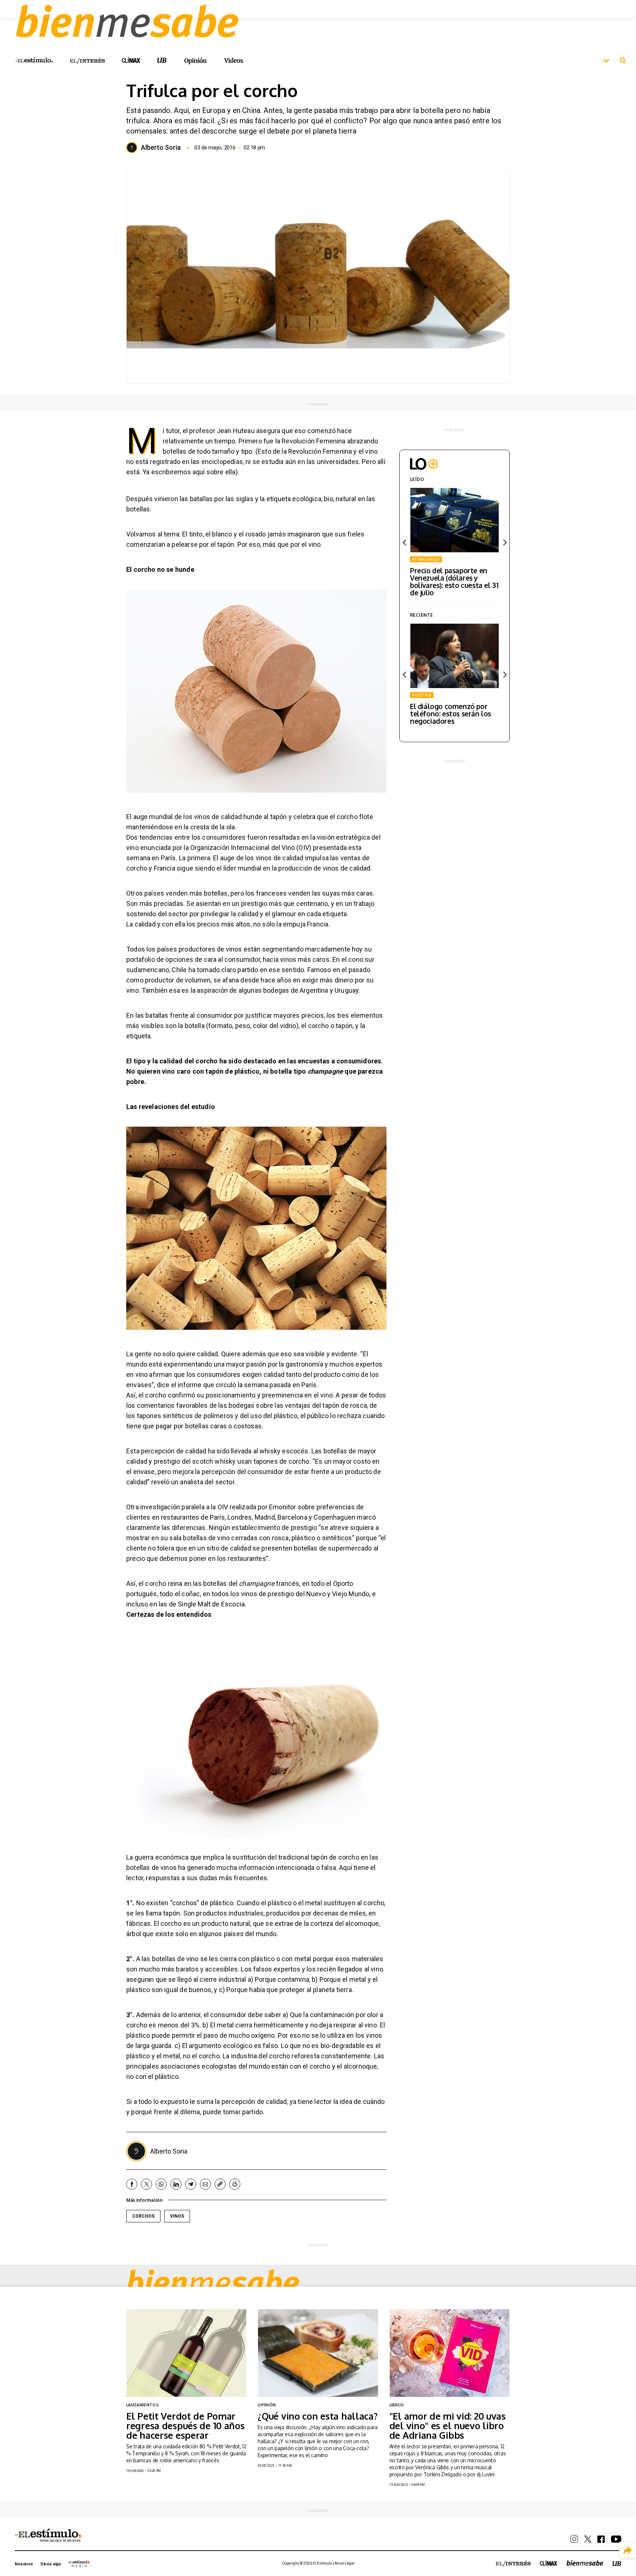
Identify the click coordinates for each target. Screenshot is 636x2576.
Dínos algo (51, 2564)
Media (79, 2563)
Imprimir (235, 2184)
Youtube (616, 2539)
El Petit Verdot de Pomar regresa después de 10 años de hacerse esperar (185, 2426)
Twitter (146, 2184)
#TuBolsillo (426, 559)
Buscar (623, 61)
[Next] (504, 543)
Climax (131, 60)
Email (205, 2184)
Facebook (132, 2184)
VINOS (177, 2216)
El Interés (87, 61)
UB (162, 61)
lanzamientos (142, 2405)
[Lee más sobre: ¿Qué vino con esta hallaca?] (318, 2353)
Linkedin (176, 2184)
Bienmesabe (213, 2282)
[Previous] (405, 543)
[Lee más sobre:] (450, 2353)
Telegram (191, 2184)
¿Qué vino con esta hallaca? (317, 2416)
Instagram (574, 2539)
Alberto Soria (161, 148)
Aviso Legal (344, 2563)
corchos (143, 2216)
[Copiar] (220, 2184)
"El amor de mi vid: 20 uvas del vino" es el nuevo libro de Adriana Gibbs (448, 2426)
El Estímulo (34, 60)
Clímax (549, 2563)
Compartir (628, 2550)
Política (422, 695)
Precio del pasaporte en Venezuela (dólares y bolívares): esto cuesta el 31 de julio (454, 581)
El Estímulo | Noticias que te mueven (48, 2536)
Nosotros (24, 2564)
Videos (234, 61)
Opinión (195, 61)
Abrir (606, 61)
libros (397, 2405)
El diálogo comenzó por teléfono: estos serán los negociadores (451, 713)
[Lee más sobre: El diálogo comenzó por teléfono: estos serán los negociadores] (455, 656)
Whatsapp (161, 2184)
